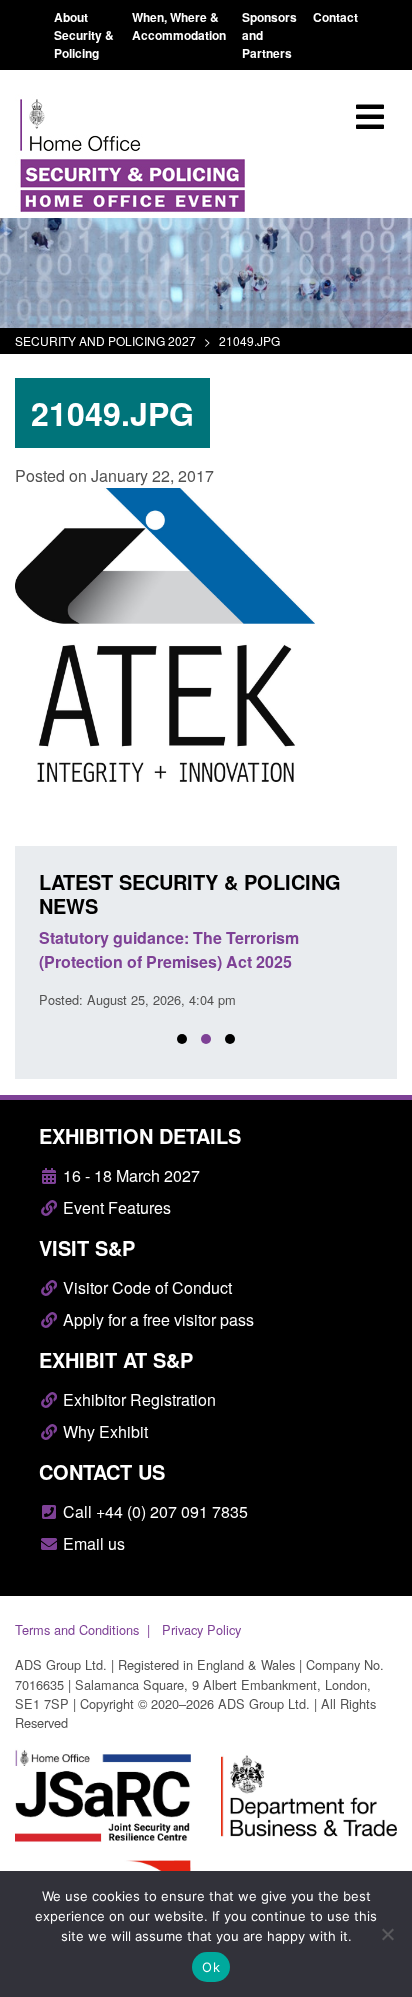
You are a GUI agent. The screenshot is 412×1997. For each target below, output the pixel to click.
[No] (387, 1934)
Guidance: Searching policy (145, 937)
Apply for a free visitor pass (156, 1319)
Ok (211, 1967)
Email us (92, 1543)
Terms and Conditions (77, 1629)
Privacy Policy (201, 1629)
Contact (335, 17)
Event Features (115, 1207)
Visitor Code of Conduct (145, 1287)
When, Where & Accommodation (179, 26)
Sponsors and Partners (269, 35)
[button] (182, 1039)
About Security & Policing (84, 35)
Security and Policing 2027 (105, 340)
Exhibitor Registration (137, 1399)
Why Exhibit (103, 1431)
